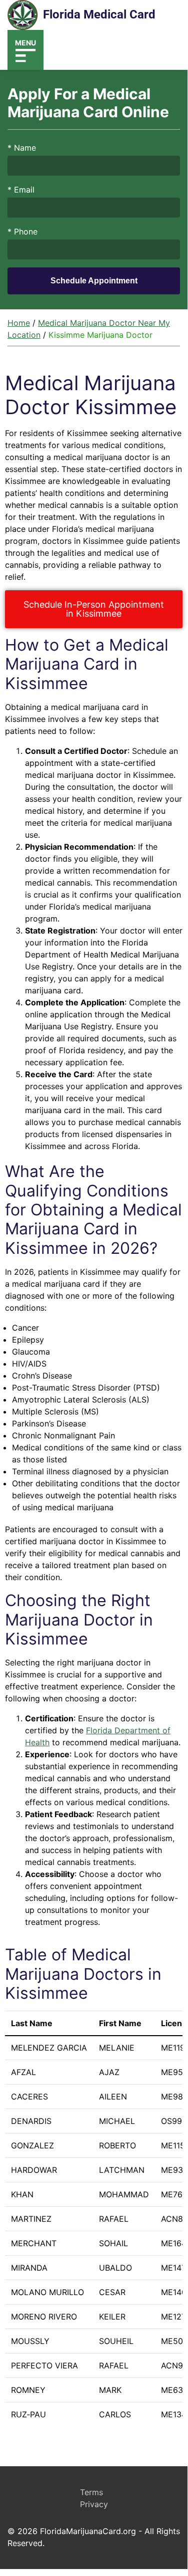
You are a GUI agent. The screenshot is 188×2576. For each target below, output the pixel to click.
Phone (22, 232)
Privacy (94, 2504)
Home (19, 323)
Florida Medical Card (99, 14)
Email (21, 190)
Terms (91, 2492)
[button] (25, 50)
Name (22, 148)
